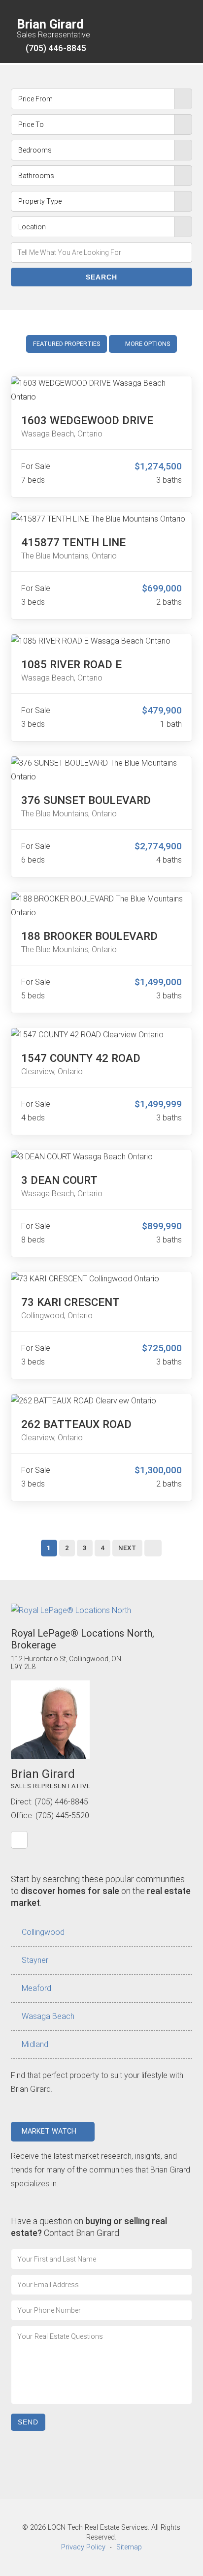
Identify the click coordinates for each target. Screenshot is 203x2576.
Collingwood (43, 1932)
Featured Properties (67, 344)
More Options (147, 344)
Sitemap (129, 2547)
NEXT (127, 1548)
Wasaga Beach (48, 2016)
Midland (35, 2044)
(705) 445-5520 (62, 1816)
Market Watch (50, 2131)
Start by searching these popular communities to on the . (101, 1891)
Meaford (36, 1988)
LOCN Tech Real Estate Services (98, 2528)
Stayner (35, 1960)
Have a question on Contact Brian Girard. (89, 2227)
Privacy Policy (83, 2547)
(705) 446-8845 (56, 48)
